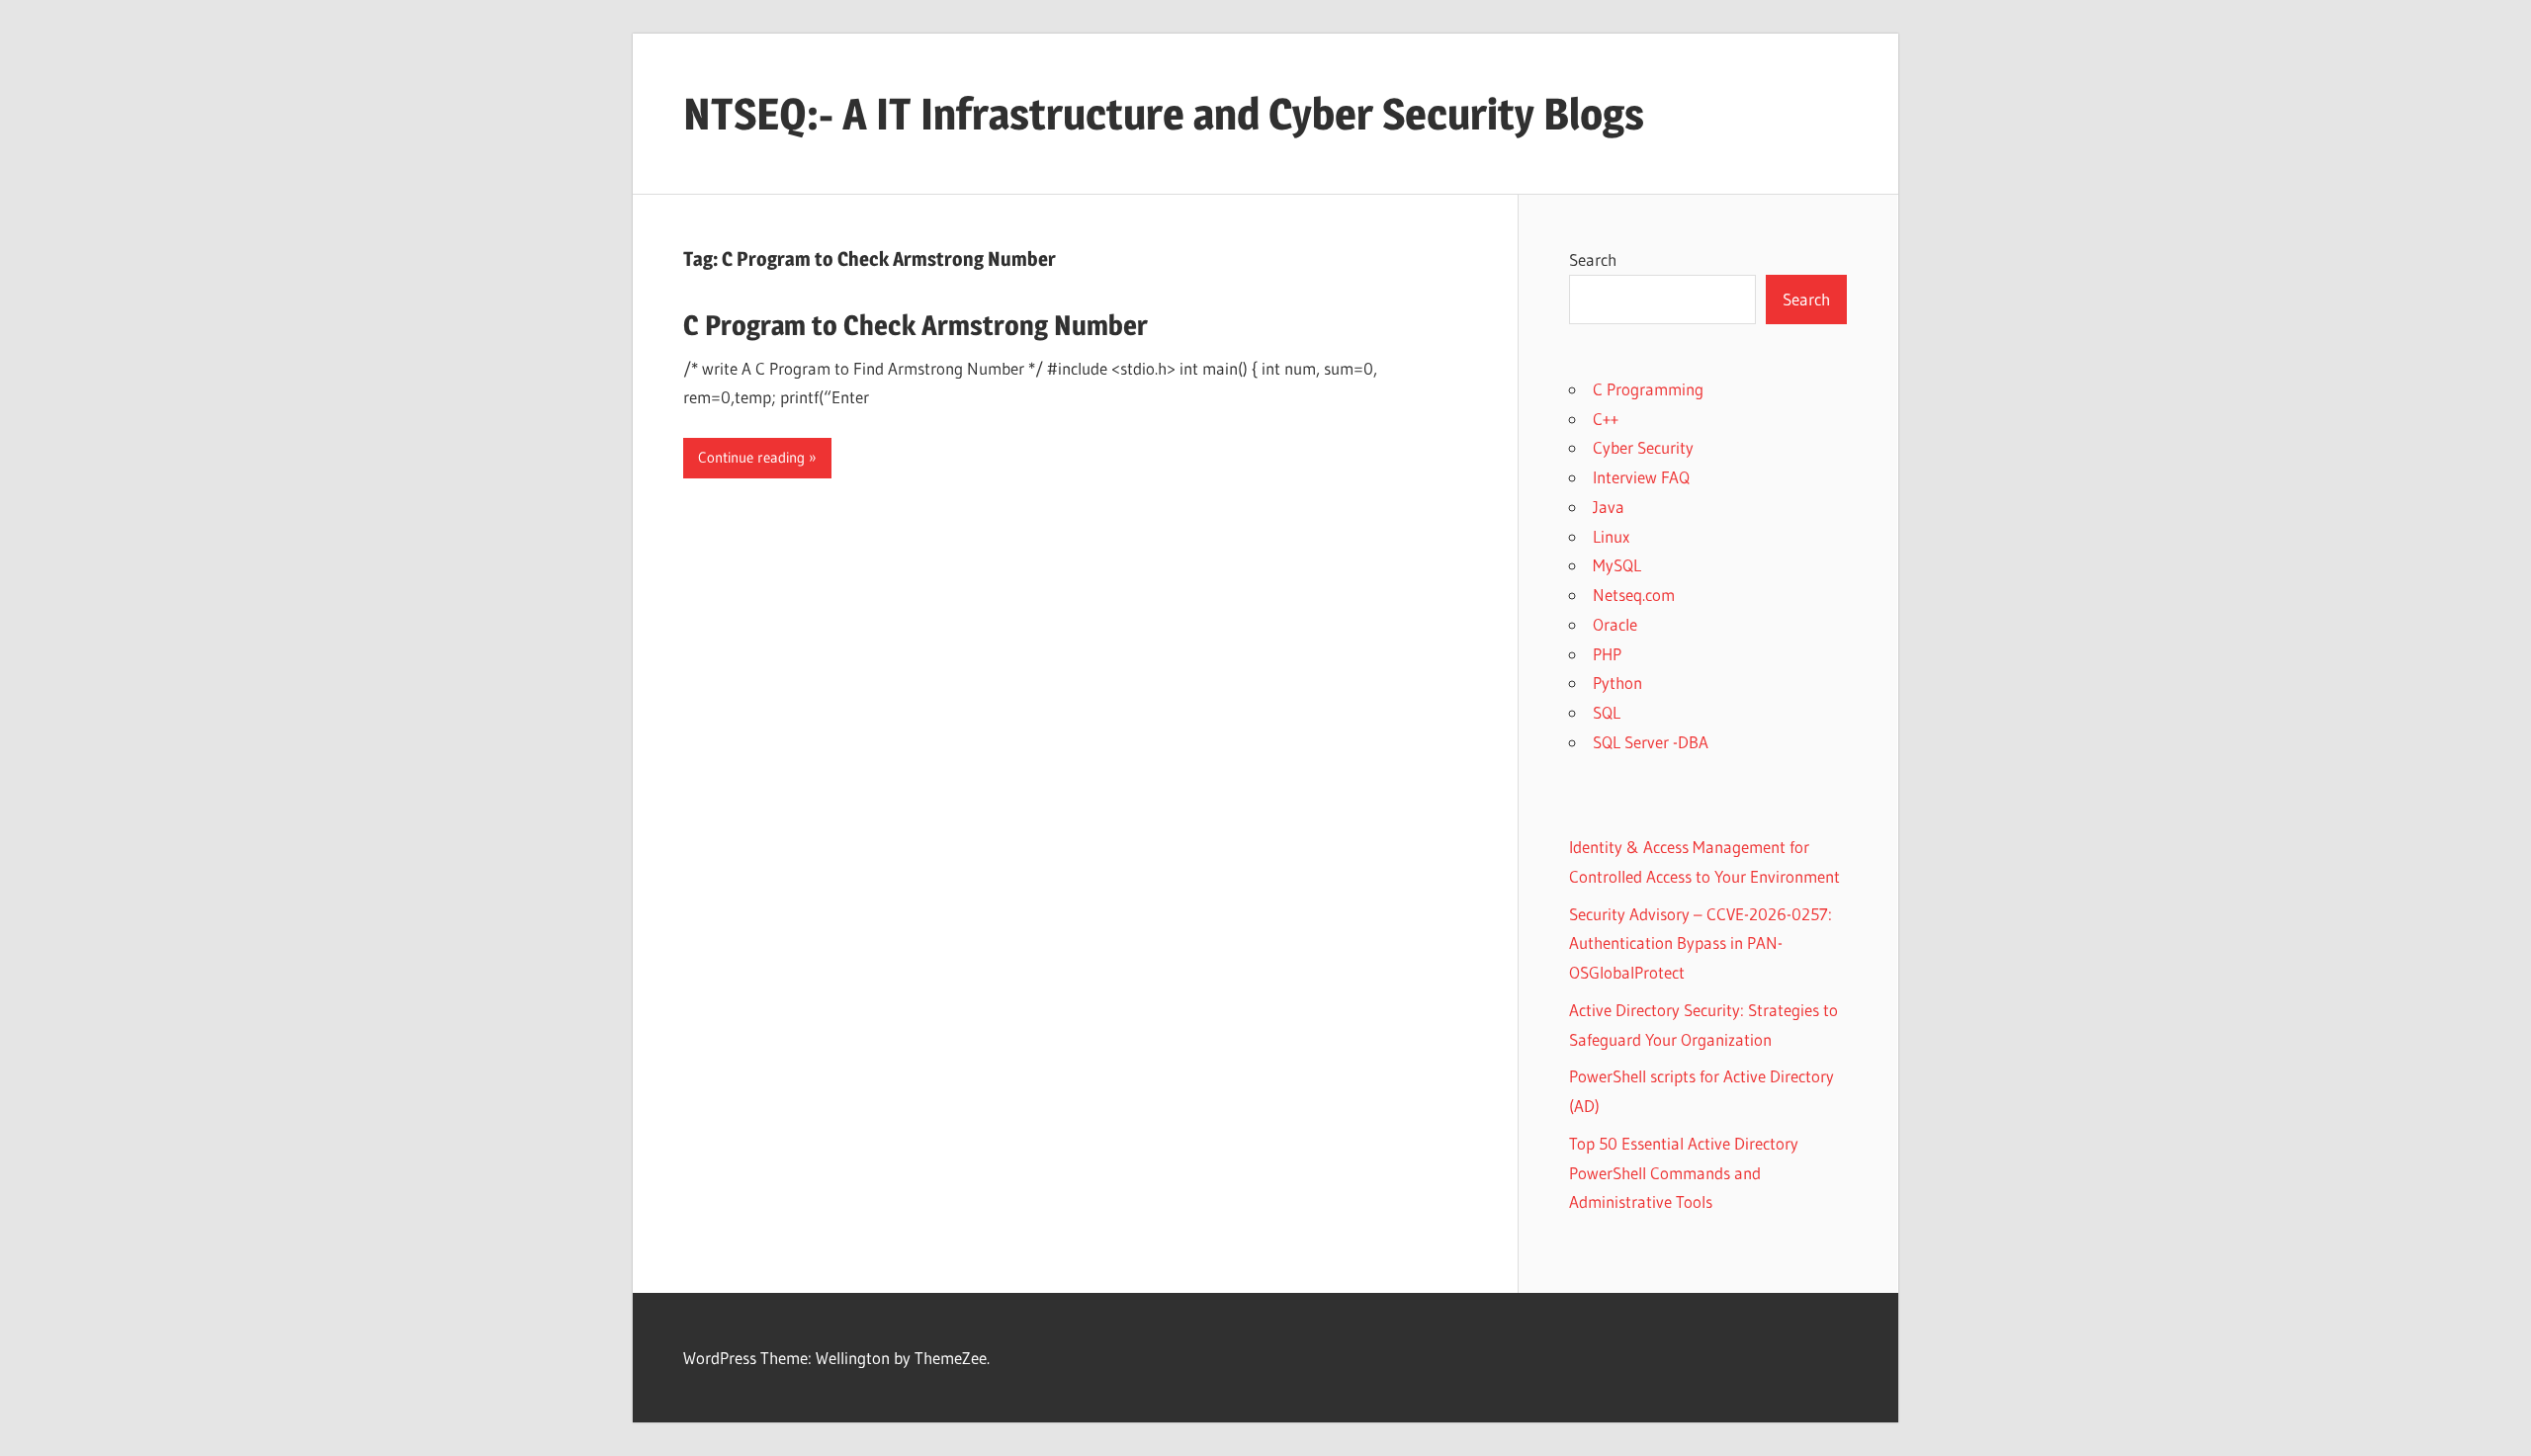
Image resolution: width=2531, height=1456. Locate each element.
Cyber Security (1643, 447)
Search (1593, 259)
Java (1609, 507)
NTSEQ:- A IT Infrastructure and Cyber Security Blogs (1164, 114)
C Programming (1648, 389)
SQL (1607, 712)
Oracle (1615, 624)
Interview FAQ (1641, 477)
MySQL (1617, 565)
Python (1617, 683)
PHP (1607, 654)
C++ (1606, 419)
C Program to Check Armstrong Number (916, 325)
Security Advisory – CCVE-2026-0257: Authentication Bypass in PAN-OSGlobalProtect (1701, 943)
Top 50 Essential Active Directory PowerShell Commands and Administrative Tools (1684, 1173)
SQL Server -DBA (1651, 742)
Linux (1611, 536)
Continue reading (751, 457)
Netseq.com (1634, 595)
